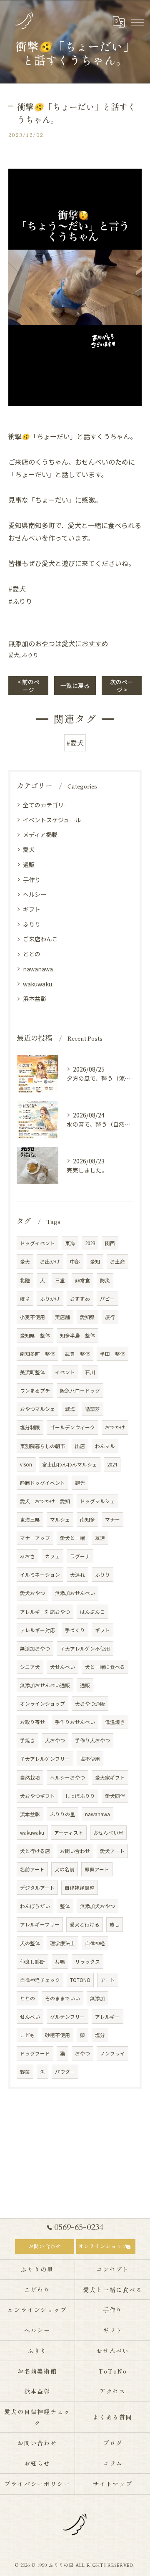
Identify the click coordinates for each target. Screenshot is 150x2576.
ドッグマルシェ (97, 1501)
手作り (32, 880)
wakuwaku (37, 984)
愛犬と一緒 (72, 1538)
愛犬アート (112, 1851)
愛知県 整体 (35, 1335)
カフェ (52, 1556)
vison (26, 1464)
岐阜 (25, 1299)
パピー (107, 1299)
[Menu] (137, 22)
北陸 (25, 1280)
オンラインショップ (42, 1704)
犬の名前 (65, 1869)
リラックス (87, 1962)
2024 (112, 1464)
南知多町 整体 (37, 1354)
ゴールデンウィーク (72, 1427)
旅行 (110, 1317)
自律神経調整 (80, 1888)
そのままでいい (62, 1998)
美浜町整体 (32, 1372)
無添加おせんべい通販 (45, 1685)
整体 (65, 1906)
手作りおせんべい (75, 1722)
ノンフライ (112, 2053)
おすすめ (80, 1299)
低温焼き (115, 1722)
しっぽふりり (80, 1796)
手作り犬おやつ (92, 1740)
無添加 (97, 1998)
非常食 (82, 1280)
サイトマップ (113, 2484)
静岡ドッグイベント (42, 1483)
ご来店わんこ (40, 939)
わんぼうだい (35, 1906)
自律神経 (95, 1943)
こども (27, 2035)
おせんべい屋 (108, 1833)
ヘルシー (35, 894)
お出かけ (50, 1261)
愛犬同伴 (115, 1796)
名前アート (32, 1869)
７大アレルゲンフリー (45, 1759)
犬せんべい (62, 1667)
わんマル (105, 1446)
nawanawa (38, 969)
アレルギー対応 (37, 1630)
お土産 (117, 1261)
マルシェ (60, 1519)
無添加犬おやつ (97, 1906)
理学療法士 (62, 1943)
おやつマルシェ (37, 1409)
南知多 (87, 1519)
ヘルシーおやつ (67, 1777)
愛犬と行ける (85, 1924)
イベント (65, 1372)
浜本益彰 (35, 999)
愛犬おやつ (32, 1593)
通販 (29, 865)
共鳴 (60, 1962)
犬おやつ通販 (90, 1704)
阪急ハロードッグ (80, 1390)
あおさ (27, 1556)
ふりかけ (50, 1299)
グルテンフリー (67, 2017)
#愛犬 (75, 743)
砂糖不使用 (57, 2035)
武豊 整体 (77, 1354)
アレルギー (107, 2017)
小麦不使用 (32, 1317)
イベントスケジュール (52, 820)
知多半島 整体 (77, 1335)
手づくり (75, 1630)
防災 (105, 1280)
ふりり (30, 655)
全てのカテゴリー (46, 805)
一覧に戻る (75, 685)
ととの (32, 954)
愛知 (95, 1261)
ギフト (32, 909)
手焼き (27, 1740)
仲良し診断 (32, 1962)
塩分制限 (30, 1427)
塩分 (100, 2035)
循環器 (92, 1409)
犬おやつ (55, 1740)
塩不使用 (90, 1759)
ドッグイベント (37, 1243)
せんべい (30, 2017)
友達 (100, 1538)
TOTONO (80, 1980)
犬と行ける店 (35, 1851)
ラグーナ (80, 1556)
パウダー (65, 2072)
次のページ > (122, 686)
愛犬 (14, 655)
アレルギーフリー (40, 1924)
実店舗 (62, 1317)
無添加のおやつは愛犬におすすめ (58, 643)
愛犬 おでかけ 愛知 (45, 1501)
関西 (110, 1243)
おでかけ (115, 1427)
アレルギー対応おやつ (45, 1612)
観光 (80, 1483)
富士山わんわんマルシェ (70, 1464)
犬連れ (77, 1575)
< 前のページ (29, 686)
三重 (60, 1280)
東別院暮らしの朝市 (42, 1446)
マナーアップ (35, 1538)
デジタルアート (37, 1888)
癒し (115, 1924)
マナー (112, 1519)
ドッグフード (35, 2053)
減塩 (70, 1409)
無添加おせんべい (75, 1593)
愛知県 (87, 1317)
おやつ (82, 2053)
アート (108, 1980)
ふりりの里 (62, 1814)
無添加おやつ (35, 1648)
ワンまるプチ (35, 1390)
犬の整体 (30, 1943)
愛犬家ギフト (110, 1777)
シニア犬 (30, 1667)
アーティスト (69, 1833)
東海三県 (30, 1519)
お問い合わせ (75, 1851)
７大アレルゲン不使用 (85, 1648)
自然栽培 (30, 1777)
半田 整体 (112, 1354)
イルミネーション (40, 1575)
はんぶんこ (92, 1612)
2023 (90, 1243)
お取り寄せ (32, 1722)
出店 (80, 1446)
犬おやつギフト (37, 1796)
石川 (90, 1372)
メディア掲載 (40, 834)
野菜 (25, 2072)
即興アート (97, 1869)
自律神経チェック (40, 1980)
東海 (70, 1243)
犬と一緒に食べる (105, 1667)
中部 (75, 1261)
